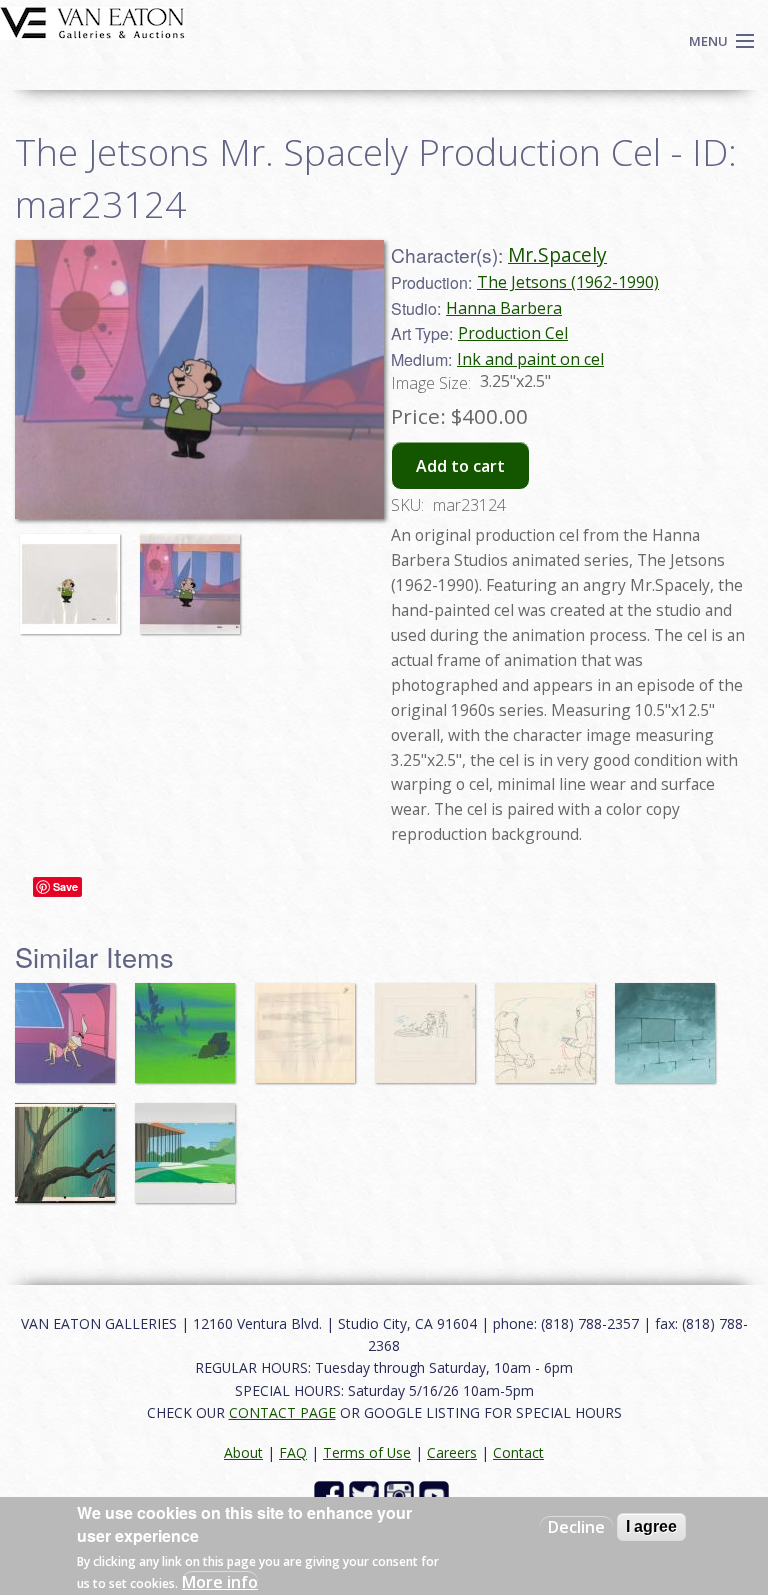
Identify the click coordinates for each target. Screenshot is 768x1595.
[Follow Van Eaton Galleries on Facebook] (331, 1494)
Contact (518, 1452)
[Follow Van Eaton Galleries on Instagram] (401, 1494)
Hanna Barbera (504, 308)
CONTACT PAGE (282, 1412)
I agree (651, 1526)
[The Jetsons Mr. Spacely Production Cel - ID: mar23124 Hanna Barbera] (199, 377)
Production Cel (513, 333)
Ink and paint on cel (530, 359)
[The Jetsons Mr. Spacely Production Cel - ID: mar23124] (75, 574)
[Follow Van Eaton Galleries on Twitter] (366, 1494)
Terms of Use (367, 1452)
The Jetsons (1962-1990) (568, 282)
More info (220, 1582)
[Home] (92, 21)
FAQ (293, 1452)
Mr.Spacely (557, 254)
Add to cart (460, 466)
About (243, 1452)
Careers (452, 1452)
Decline (576, 1527)
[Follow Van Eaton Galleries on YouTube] (436, 1494)
